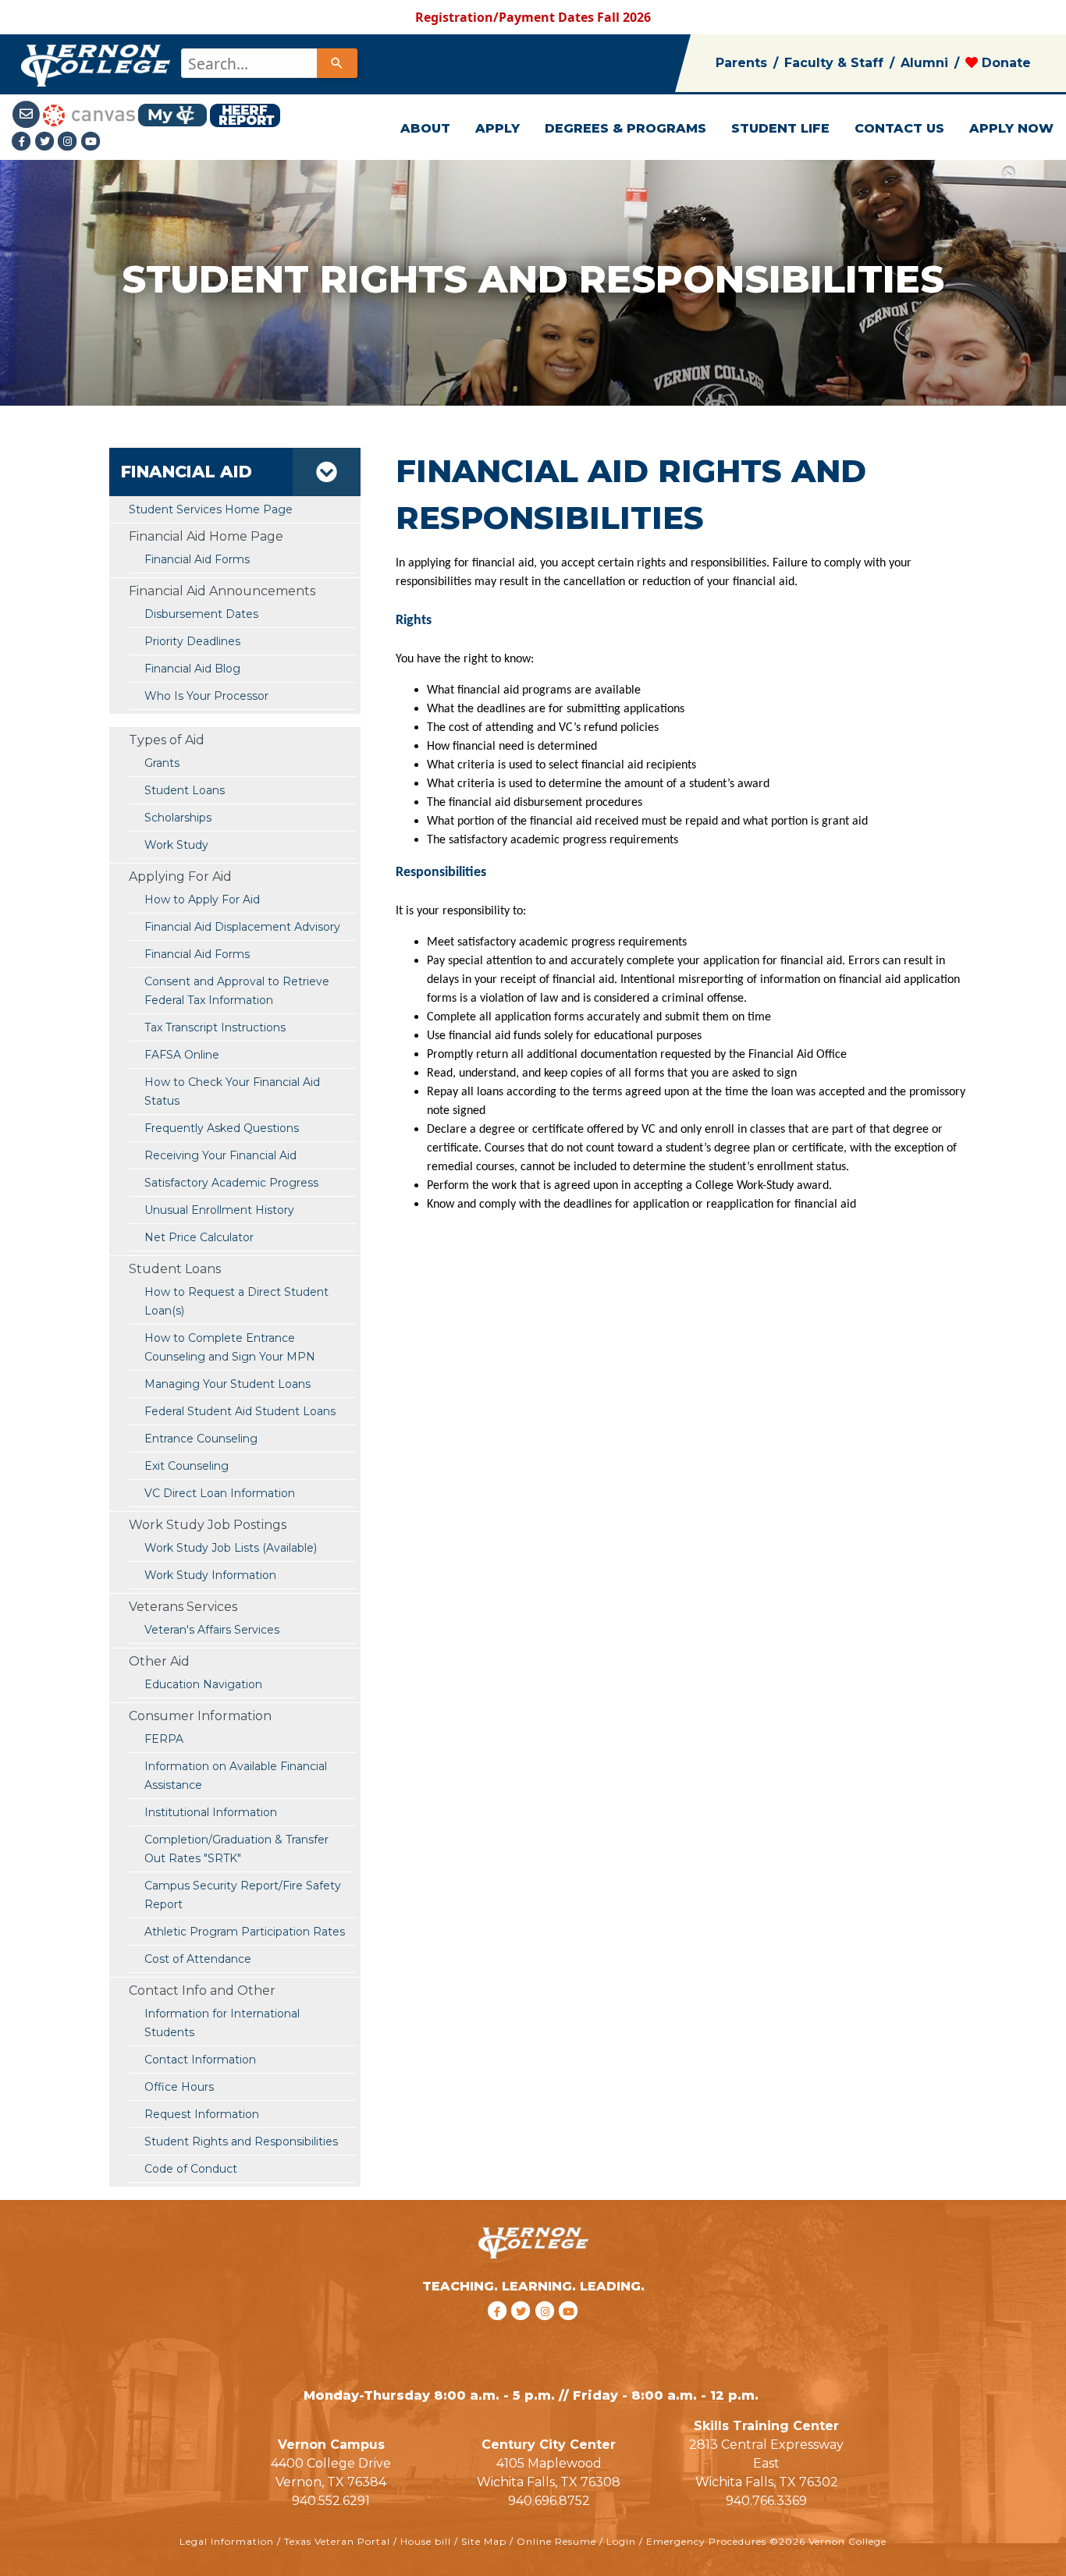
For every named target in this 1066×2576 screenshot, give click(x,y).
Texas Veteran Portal (337, 2541)
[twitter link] (523, 2331)
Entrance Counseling (201, 1439)
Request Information (202, 2114)
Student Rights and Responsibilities (241, 2141)
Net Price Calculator (199, 1237)
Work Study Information (210, 1575)
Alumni (924, 63)
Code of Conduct (191, 2169)
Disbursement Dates (201, 614)
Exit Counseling (187, 1466)
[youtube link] (91, 141)
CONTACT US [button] (899, 128)
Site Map (484, 2541)
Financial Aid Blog (192, 669)
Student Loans (185, 790)
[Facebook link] (23, 141)
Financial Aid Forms (197, 954)
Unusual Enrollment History (219, 1210)
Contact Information (200, 2060)
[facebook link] (499, 2331)
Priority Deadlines (192, 641)
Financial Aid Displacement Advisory (242, 927)
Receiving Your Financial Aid (220, 1155)
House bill (426, 2541)
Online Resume (556, 2541)
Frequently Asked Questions (222, 1128)
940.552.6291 (331, 2501)
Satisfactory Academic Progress (231, 1183)
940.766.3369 (766, 2501)
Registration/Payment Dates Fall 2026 (533, 17)
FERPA (164, 1739)
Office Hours (179, 2087)
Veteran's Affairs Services (212, 1630)
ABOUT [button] (425, 128)
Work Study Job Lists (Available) (231, 1548)
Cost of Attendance (198, 1959)
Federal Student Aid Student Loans (240, 1411)
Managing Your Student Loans (227, 1384)
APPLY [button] (497, 128)
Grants (162, 763)
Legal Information (227, 2541)
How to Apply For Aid (202, 899)
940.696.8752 (549, 2501)
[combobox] (268, 63)
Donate (1004, 63)
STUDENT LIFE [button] (780, 128)
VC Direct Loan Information (220, 1493)
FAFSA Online (182, 1055)
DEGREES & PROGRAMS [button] (625, 128)
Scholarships (178, 818)
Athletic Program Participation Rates (245, 1932)
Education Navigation (203, 1684)
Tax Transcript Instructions (215, 1027)
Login (621, 2541)
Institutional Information (211, 1812)
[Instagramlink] (69, 141)
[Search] (337, 63)
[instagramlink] (547, 2331)
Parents (741, 63)
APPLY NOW (1011, 128)
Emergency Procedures (706, 2541)
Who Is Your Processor (206, 696)
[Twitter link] (47, 141)
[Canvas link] (89, 114)
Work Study (176, 845)
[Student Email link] (27, 114)
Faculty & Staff (834, 63)
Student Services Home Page (211, 509)
